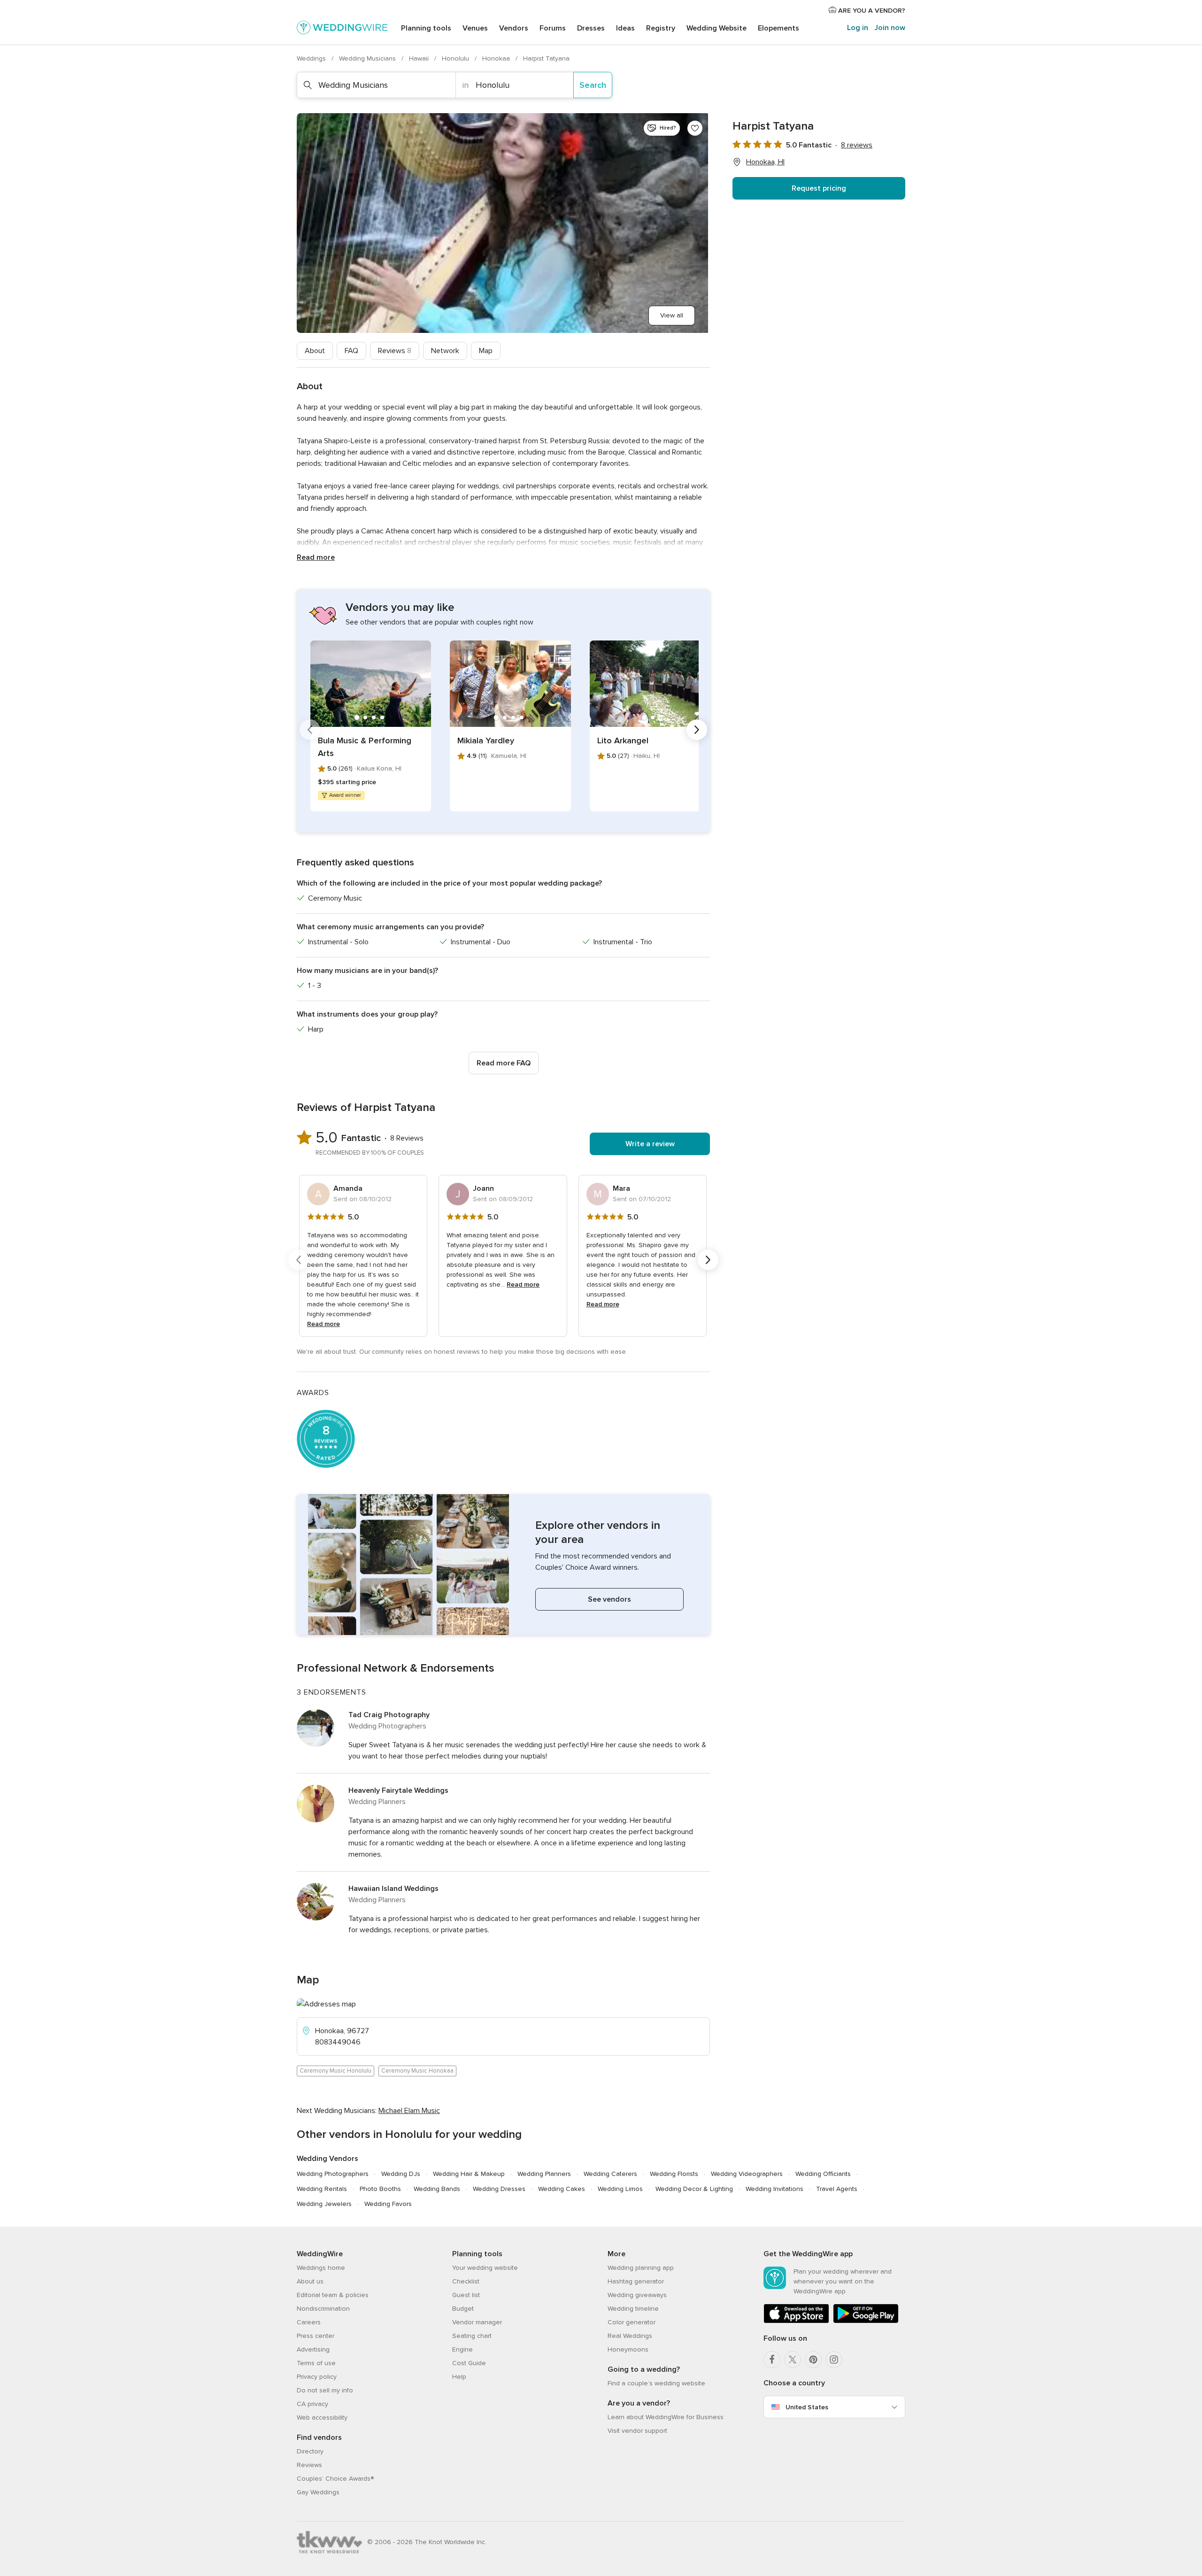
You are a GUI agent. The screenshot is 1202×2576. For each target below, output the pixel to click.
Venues (475, 28)
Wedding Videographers (747, 2174)
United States (807, 2407)
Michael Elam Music (409, 2111)
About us (310, 2281)
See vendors (609, 1599)
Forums (553, 28)
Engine (462, 2349)
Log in (858, 28)
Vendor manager (477, 2322)
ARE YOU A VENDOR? (871, 11)
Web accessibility (322, 2418)
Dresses (591, 28)
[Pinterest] (813, 2360)
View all (672, 315)
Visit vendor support (637, 2431)
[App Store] (796, 2321)
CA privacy (312, 2404)
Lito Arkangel (623, 740)
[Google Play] (866, 2321)
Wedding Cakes (562, 2189)
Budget (463, 2309)
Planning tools (426, 28)
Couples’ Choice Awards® (335, 2479)
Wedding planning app (641, 2268)
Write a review (650, 1144)
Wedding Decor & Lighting (694, 2189)
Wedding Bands (437, 2189)
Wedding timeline (633, 2309)
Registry (661, 28)
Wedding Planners (544, 2174)
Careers (309, 2322)
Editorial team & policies (333, 2295)
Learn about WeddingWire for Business (666, 2417)
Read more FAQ (504, 1063)
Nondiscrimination (323, 2309)
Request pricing (819, 188)
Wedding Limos (620, 2189)
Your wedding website (485, 2268)
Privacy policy (317, 2377)
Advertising (313, 2349)
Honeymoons (628, 2349)
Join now (890, 28)
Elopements (778, 28)
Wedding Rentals (322, 2189)
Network (445, 351)
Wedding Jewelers (324, 2204)
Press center (316, 2336)
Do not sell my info (325, 2390)
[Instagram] (834, 2360)
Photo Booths (380, 2189)
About (315, 351)
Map (486, 351)
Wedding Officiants (823, 2174)
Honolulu (456, 58)
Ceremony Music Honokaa (417, 2071)
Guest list (466, 2295)
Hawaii (420, 58)
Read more (316, 557)
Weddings (312, 58)
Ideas (625, 28)
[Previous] (310, 730)
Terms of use (316, 2363)
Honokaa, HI (765, 162)
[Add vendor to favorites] (695, 128)
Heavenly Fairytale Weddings (398, 1790)
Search (593, 85)
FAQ (351, 351)
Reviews (395, 351)
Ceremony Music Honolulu (335, 2071)
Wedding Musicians (368, 58)
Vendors (514, 28)
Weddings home (321, 2268)
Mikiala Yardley (486, 740)
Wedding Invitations (774, 2189)
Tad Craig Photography (389, 1715)
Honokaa (497, 58)
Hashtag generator (636, 2281)
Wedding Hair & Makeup (469, 2174)
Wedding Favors (388, 2204)
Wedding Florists (674, 2174)
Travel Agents (837, 2189)
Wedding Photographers (333, 2174)
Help (459, 2377)
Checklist (466, 2281)
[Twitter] (793, 2360)
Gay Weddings (318, 2492)
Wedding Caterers (610, 2174)
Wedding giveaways (637, 2295)
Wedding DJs (401, 2174)
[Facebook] (772, 2360)
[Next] (697, 730)
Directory (310, 2451)
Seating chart (472, 2336)
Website (717, 28)
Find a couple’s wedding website (656, 2383)
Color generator (632, 2322)
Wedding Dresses (499, 2189)
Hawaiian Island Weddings (393, 1889)
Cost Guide (469, 2363)
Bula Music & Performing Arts (365, 747)
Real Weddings (630, 2336)
